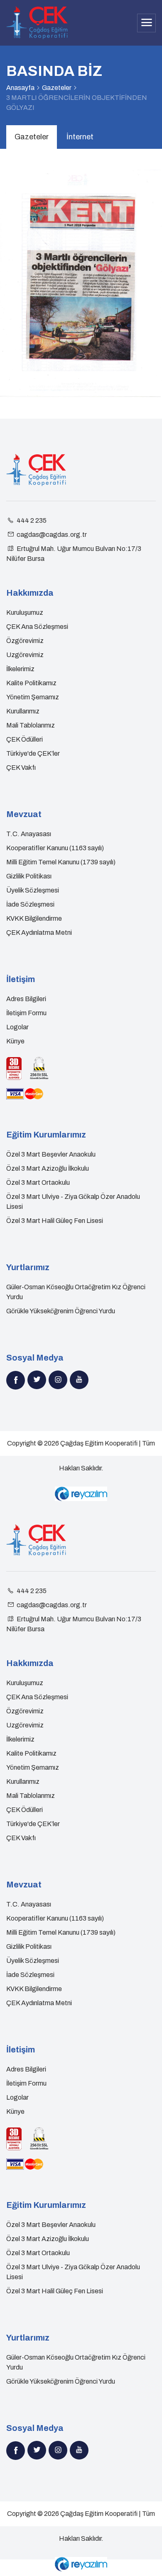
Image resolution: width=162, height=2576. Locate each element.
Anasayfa (20, 88)
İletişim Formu (26, 1013)
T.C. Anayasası (29, 834)
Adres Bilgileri (26, 999)
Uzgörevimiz (25, 655)
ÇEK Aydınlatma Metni (39, 933)
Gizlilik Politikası (29, 876)
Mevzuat (24, 814)
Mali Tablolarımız (31, 725)
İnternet (80, 137)
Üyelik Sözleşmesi (33, 890)
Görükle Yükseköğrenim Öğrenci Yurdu (61, 1311)
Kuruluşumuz (25, 612)
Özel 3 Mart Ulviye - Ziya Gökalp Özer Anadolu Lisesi (73, 1202)
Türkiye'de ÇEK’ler (33, 753)
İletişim (21, 979)
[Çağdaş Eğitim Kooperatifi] (37, 23)
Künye (15, 1041)
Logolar (17, 1027)
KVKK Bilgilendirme (34, 918)
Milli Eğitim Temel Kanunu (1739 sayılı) (61, 862)
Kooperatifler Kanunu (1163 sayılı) (55, 848)
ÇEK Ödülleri (25, 739)
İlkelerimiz (20, 669)
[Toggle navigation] (146, 23)
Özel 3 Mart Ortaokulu (38, 1182)
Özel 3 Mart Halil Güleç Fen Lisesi (55, 1221)
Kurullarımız (23, 711)
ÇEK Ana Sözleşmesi (37, 627)
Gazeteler (57, 88)
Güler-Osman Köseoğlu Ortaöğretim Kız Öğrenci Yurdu (76, 1292)
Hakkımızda (30, 593)
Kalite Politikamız (31, 683)
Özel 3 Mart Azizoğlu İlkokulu (48, 1168)
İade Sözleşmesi (30, 904)
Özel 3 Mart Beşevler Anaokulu (51, 1154)
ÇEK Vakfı (21, 768)
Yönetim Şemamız (33, 697)
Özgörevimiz (25, 641)
